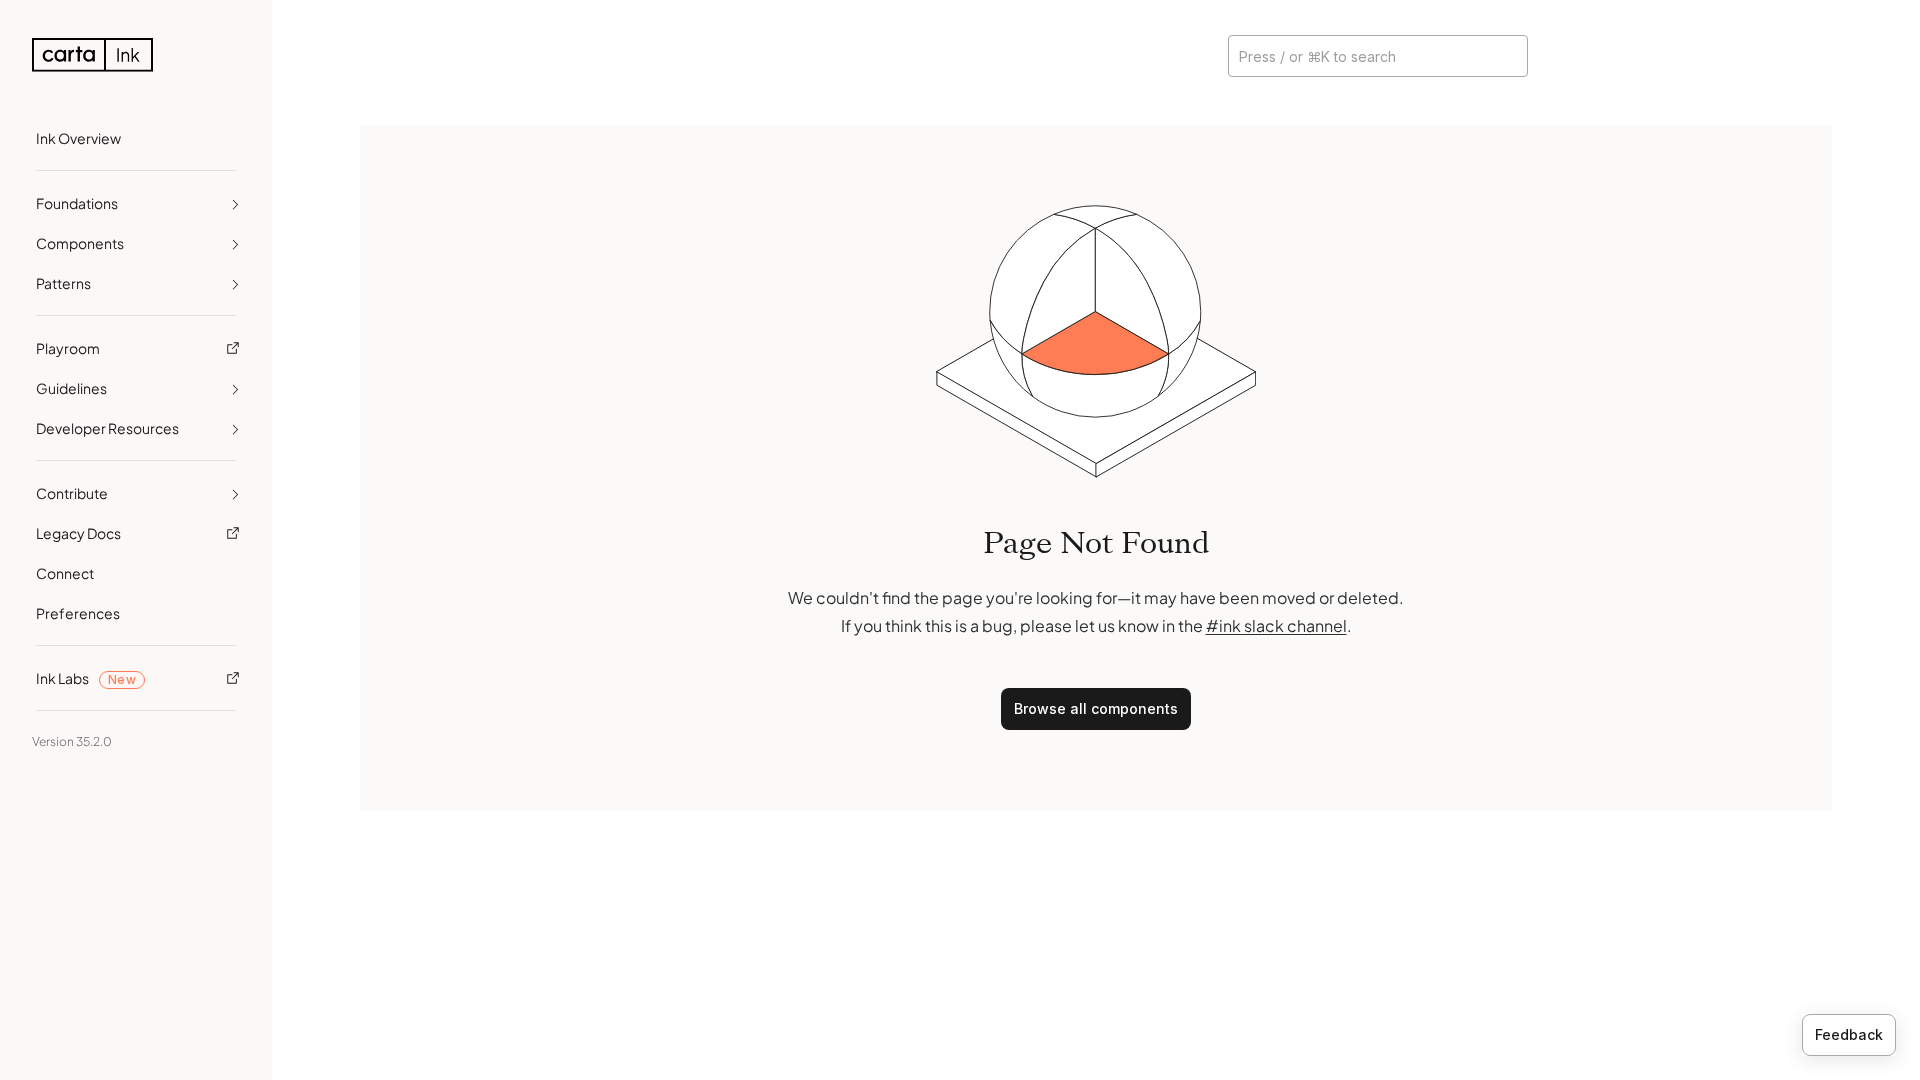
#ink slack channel (1276, 625)
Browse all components (1096, 708)
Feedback (1849, 1034)
